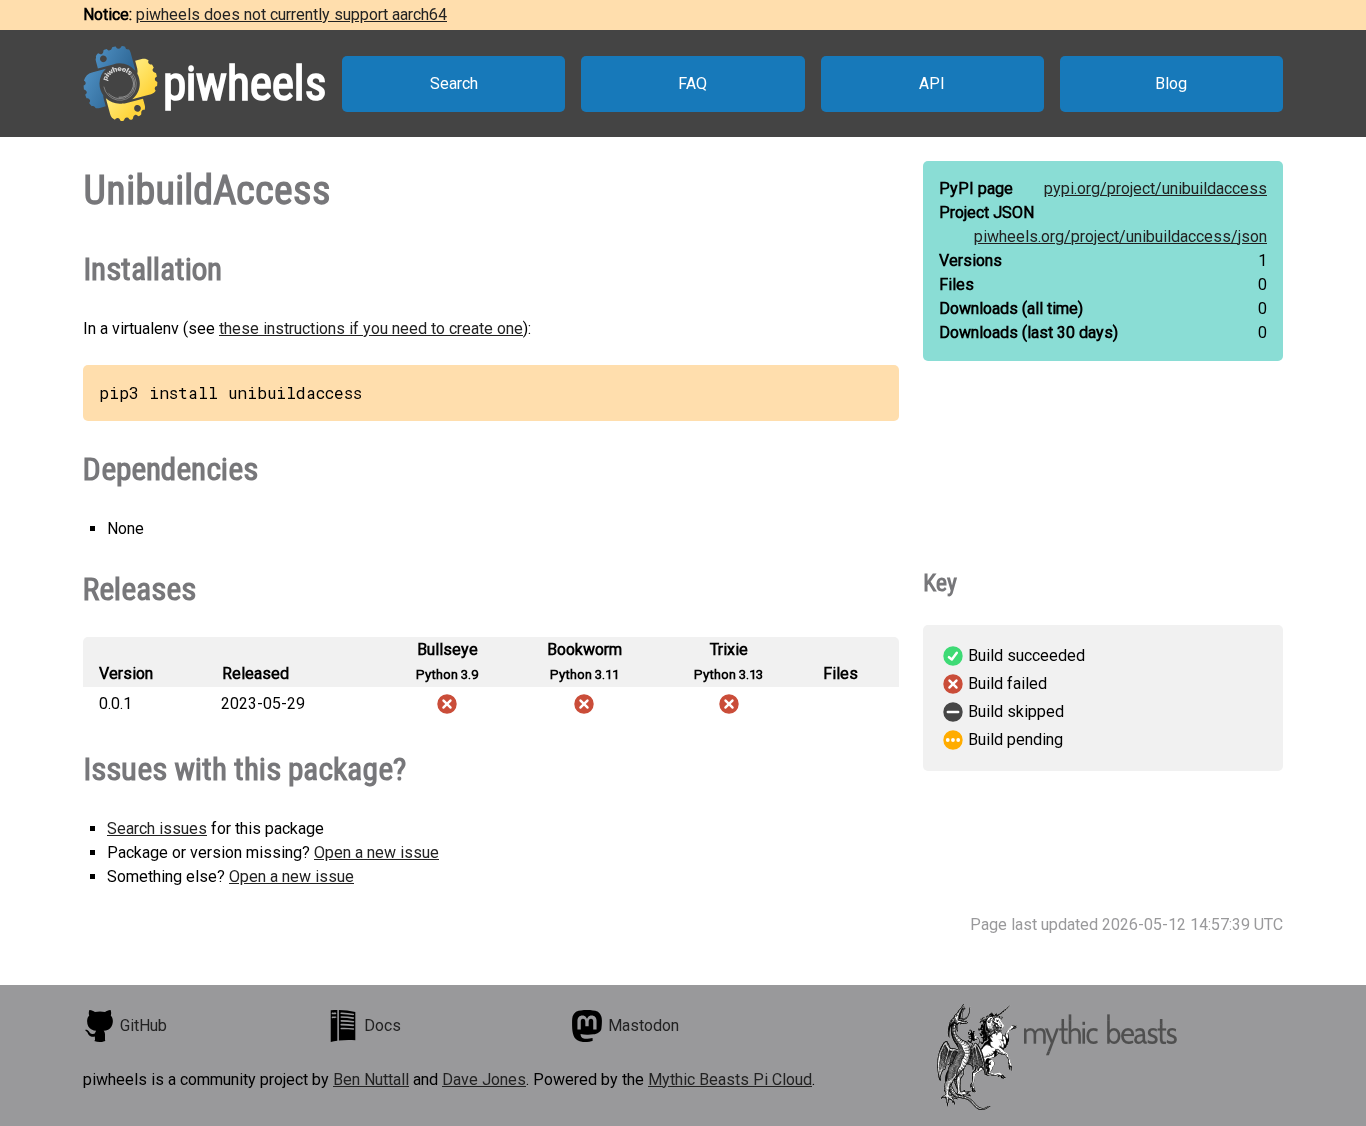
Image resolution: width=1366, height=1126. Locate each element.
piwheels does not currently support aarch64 (291, 14)
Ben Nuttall (371, 1079)
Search (454, 83)
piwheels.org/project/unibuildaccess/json (1120, 236)
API (932, 83)
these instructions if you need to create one (371, 328)
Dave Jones (484, 1079)
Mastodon (643, 1025)
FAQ (692, 83)
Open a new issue (376, 852)
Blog (1171, 83)
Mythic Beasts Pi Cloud (730, 1079)
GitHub (143, 1025)
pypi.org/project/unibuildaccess (1155, 188)
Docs (382, 1025)
